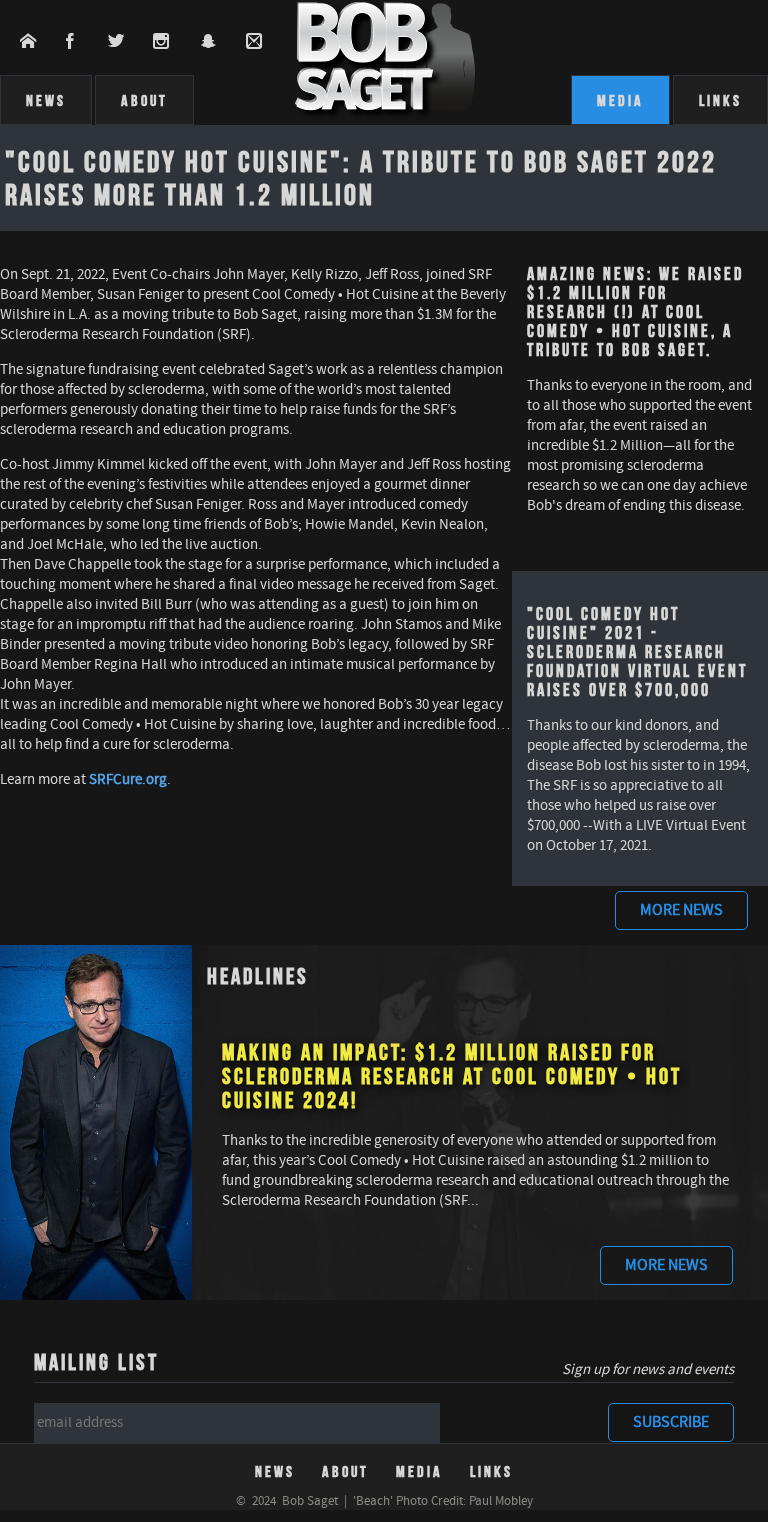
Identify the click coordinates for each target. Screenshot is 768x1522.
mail (265, 41)
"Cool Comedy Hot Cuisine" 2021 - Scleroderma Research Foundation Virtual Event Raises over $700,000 (637, 651)
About (144, 100)
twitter (128, 41)
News (46, 100)
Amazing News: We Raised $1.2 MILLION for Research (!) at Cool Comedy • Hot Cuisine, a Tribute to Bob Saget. (635, 311)
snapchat (221, 41)
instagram (174, 41)
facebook (83, 41)
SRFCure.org (128, 780)
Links (720, 100)
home (39, 41)
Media (620, 100)
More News (681, 910)
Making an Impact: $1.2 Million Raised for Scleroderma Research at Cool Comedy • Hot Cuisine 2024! (452, 1076)
